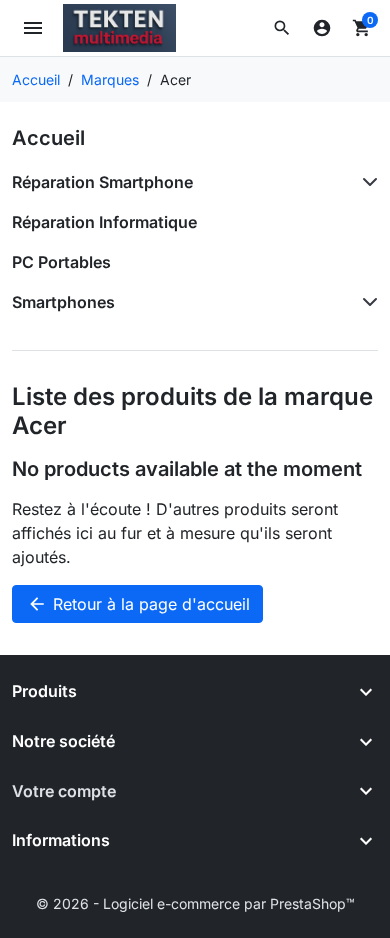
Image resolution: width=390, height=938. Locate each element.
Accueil (48, 138)
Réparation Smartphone (102, 182)
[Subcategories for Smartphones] (366, 302)
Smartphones (63, 302)
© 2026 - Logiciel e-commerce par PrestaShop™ (195, 903)
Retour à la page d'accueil (138, 604)
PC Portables (61, 262)
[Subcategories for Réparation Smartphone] (366, 182)
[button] (282, 28)
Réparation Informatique (104, 222)
